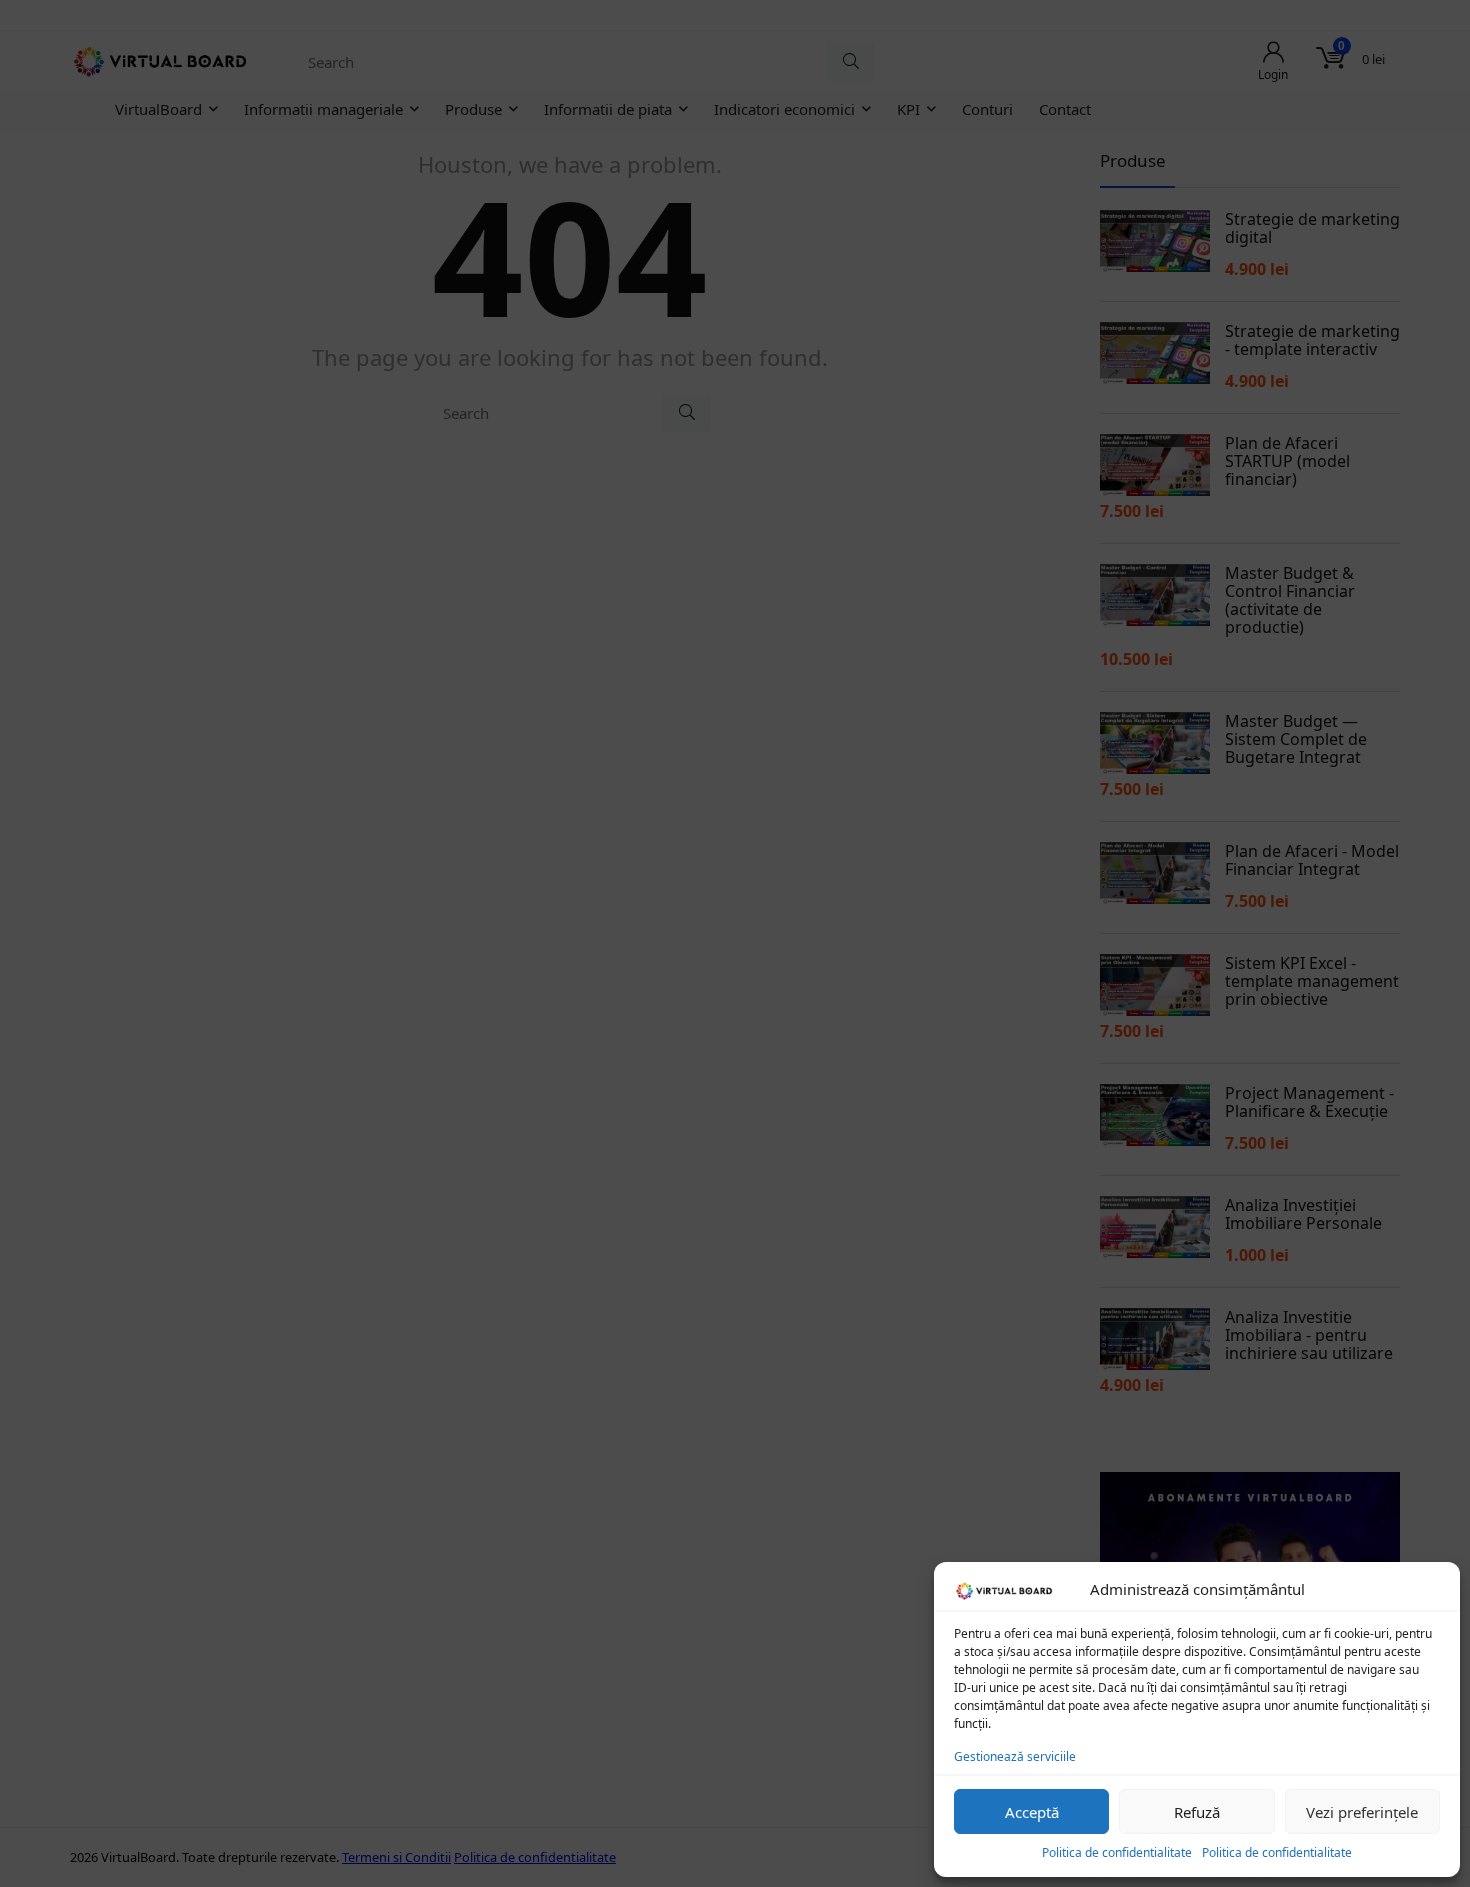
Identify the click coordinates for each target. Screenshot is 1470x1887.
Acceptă (1032, 1812)
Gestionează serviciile (1015, 1756)
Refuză (1197, 1812)
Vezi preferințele (1362, 1812)
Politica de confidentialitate (1117, 1852)
